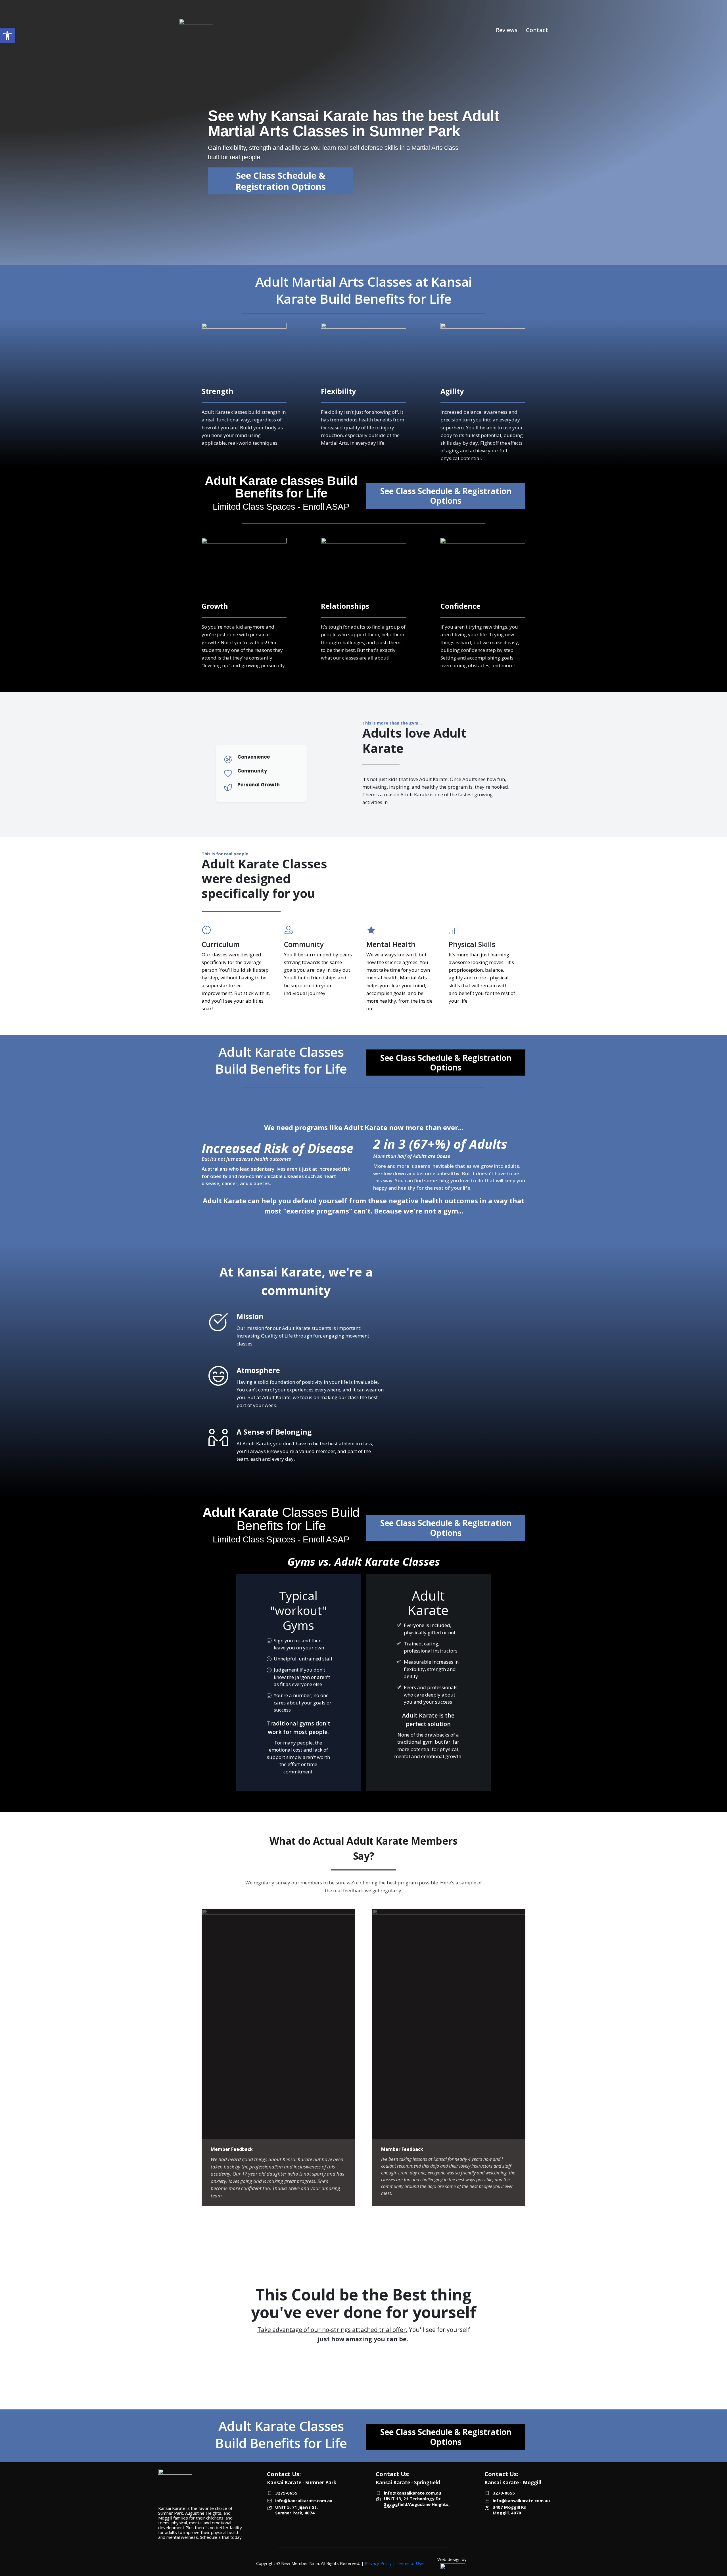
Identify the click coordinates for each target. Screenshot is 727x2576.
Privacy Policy (378, 2563)
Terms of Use (410, 2563)
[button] (7, 36)
